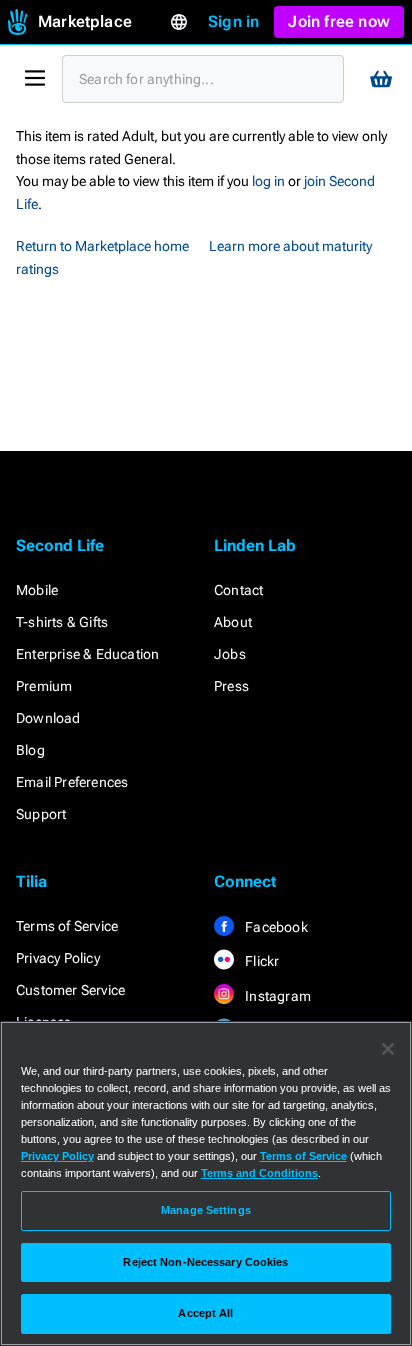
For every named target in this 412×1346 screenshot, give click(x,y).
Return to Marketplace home (102, 246)
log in (268, 181)
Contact (238, 590)
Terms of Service (67, 926)
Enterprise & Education (87, 654)
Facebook (275, 927)
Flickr (260, 961)
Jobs (230, 654)
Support (41, 814)
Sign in (233, 21)
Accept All (205, 1313)
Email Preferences (72, 782)
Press (231, 686)
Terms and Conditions (259, 1173)
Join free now (339, 21)
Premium (44, 686)
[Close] (388, 1049)
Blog (30, 750)
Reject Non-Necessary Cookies (205, 1262)
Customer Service (70, 990)
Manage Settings (206, 1210)
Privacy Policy (58, 958)
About (233, 622)
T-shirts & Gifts (62, 622)
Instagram (276, 996)
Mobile (37, 590)
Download (48, 718)
